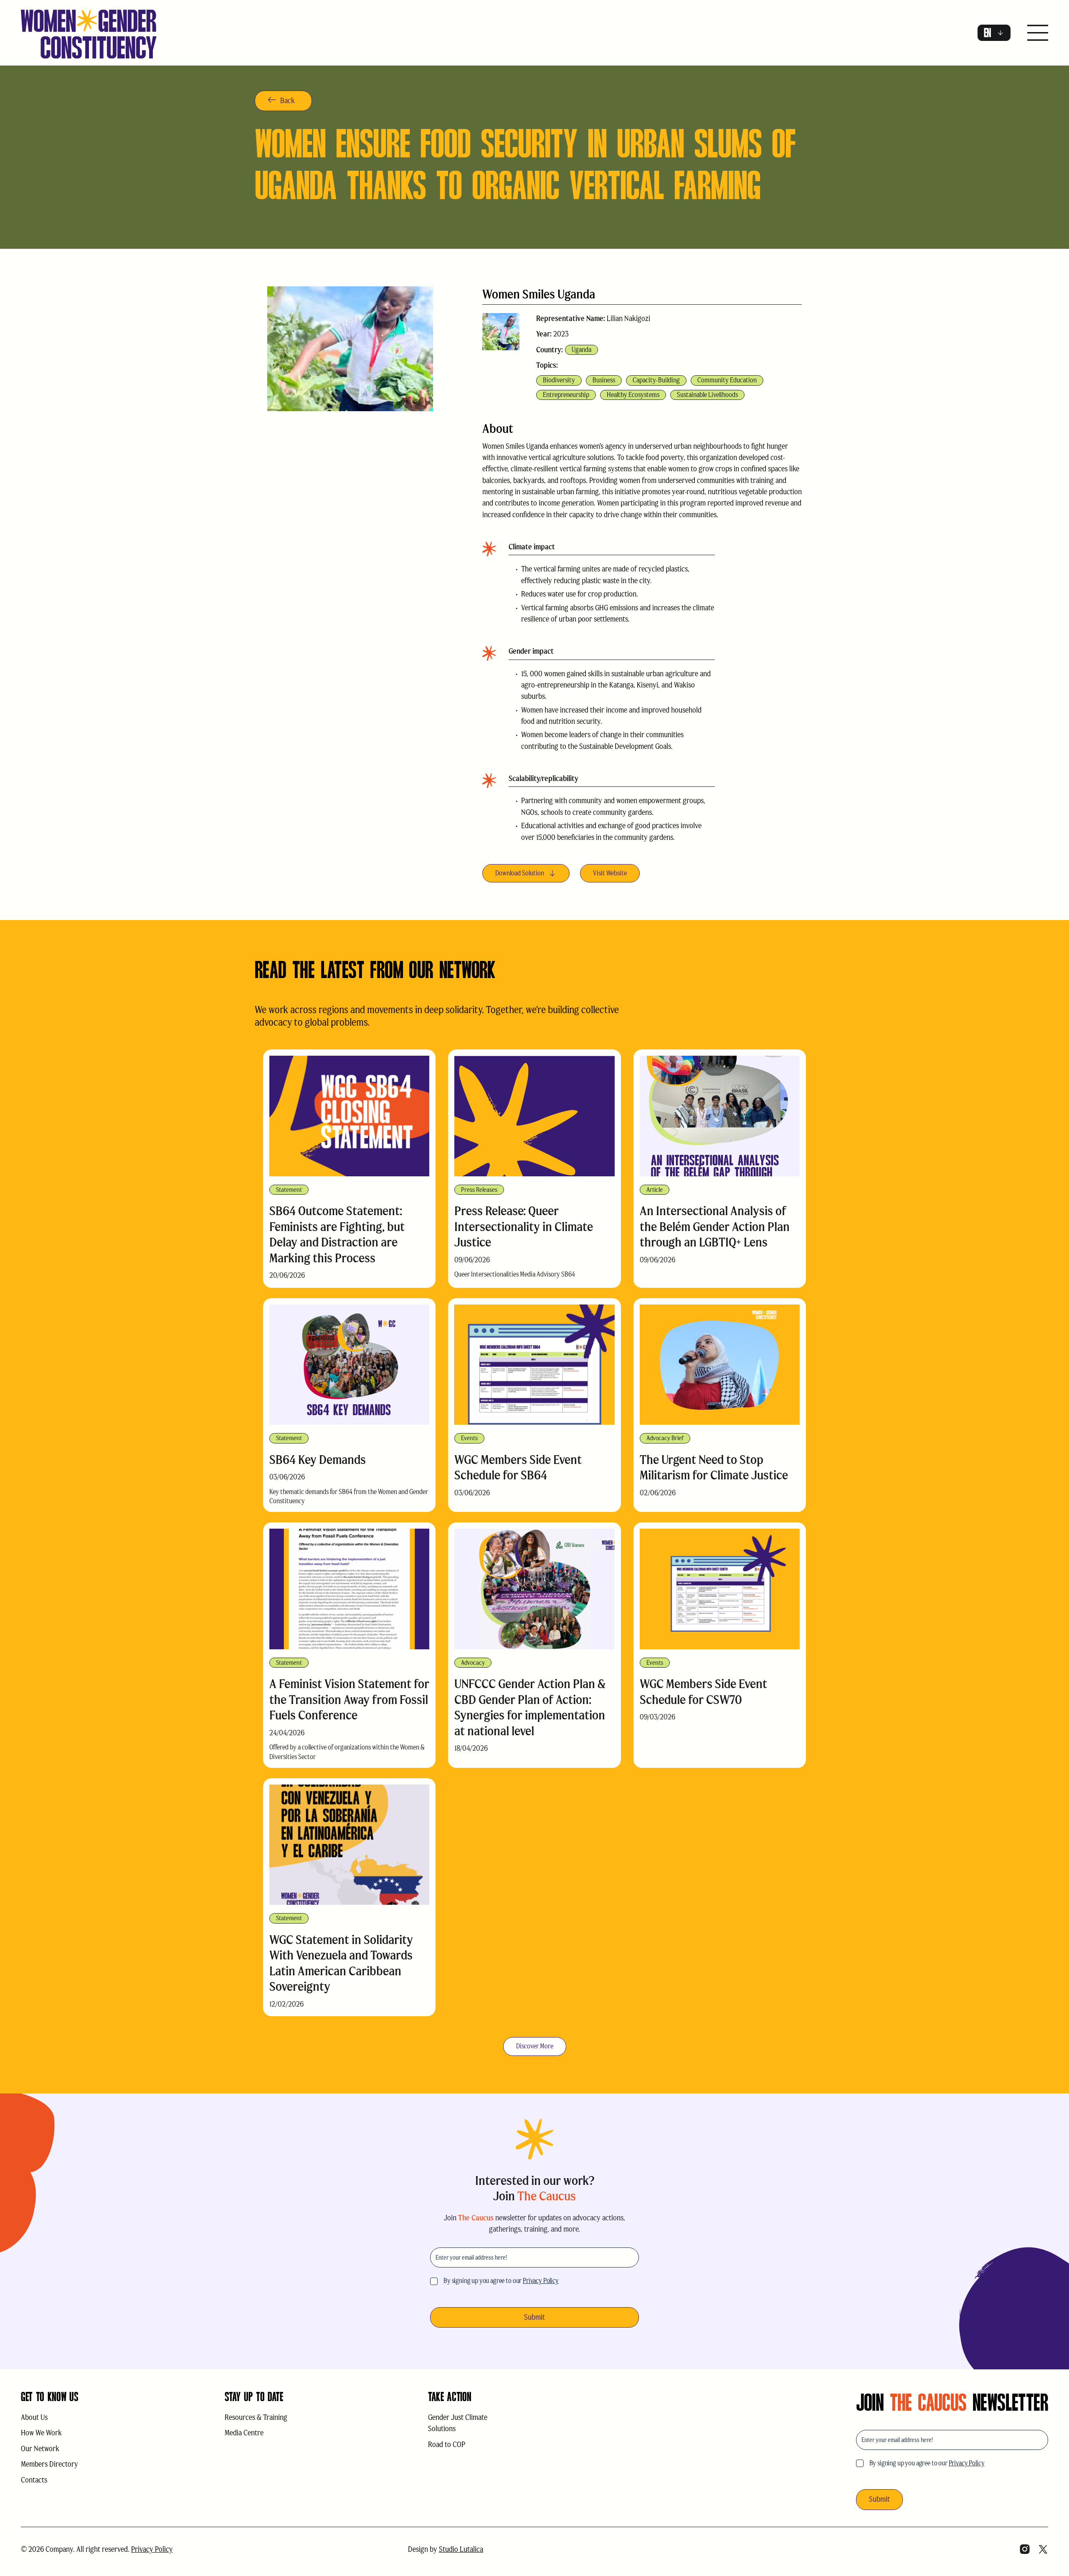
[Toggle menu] (1038, 34)
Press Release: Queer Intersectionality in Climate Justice (524, 1226)
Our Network (40, 2449)
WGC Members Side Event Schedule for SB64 (518, 1467)
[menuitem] (994, 33)
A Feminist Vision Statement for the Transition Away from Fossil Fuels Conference (349, 1699)
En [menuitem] (988, 33)
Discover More (535, 2046)
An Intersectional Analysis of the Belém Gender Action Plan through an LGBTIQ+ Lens (715, 1226)
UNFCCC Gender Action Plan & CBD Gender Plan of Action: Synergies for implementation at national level (530, 1707)
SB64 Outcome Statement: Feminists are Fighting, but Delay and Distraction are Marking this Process (337, 1234)
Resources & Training (256, 2417)
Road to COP (447, 2445)
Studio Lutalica (461, 2549)
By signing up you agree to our (501, 2281)
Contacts (34, 2480)
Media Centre (244, 2433)
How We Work (41, 2433)
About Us (34, 2417)
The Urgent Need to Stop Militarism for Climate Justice (714, 1467)
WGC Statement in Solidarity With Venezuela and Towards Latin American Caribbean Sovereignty (341, 1963)
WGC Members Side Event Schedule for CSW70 (703, 1692)
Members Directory (49, 2464)
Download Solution (520, 873)
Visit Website (610, 873)
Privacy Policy (541, 2281)
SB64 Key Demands (318, 1460)
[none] (994, 33)
